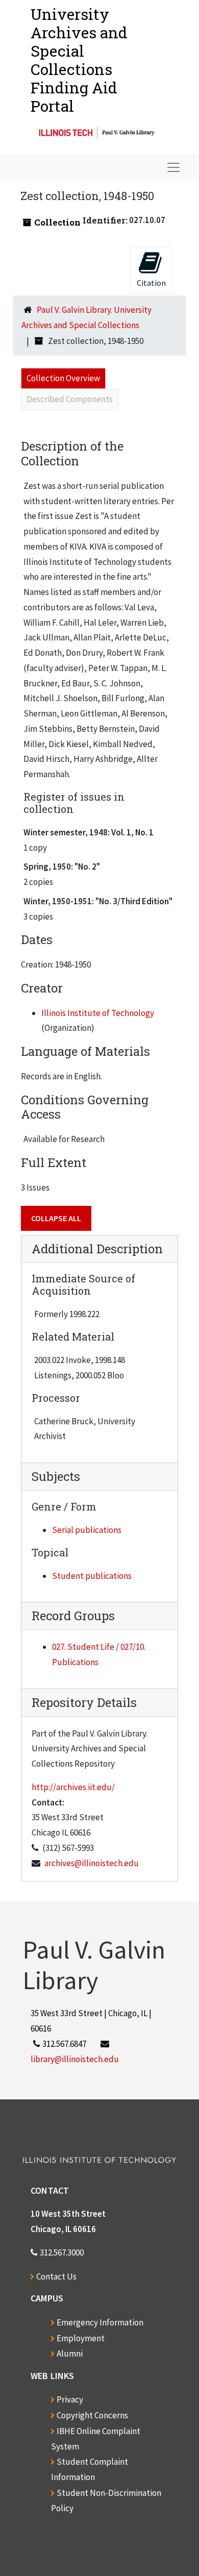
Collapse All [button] (56, 1218)
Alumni (70, 2354)
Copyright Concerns (92, 2415)
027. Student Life (83, 1647)
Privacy (70, 2399)
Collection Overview (63, 378)
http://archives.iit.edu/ (73, 1787)
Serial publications (87, 1530)
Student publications (92, 1576)
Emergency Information (100, 2322)
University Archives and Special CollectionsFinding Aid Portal (79, 60)
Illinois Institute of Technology (98, 1013)
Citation (151, 283)
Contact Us (56, 2276)
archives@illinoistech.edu (92, 1863)
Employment (81, 2338)
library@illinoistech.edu (75, 2059)
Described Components (70, 399)
